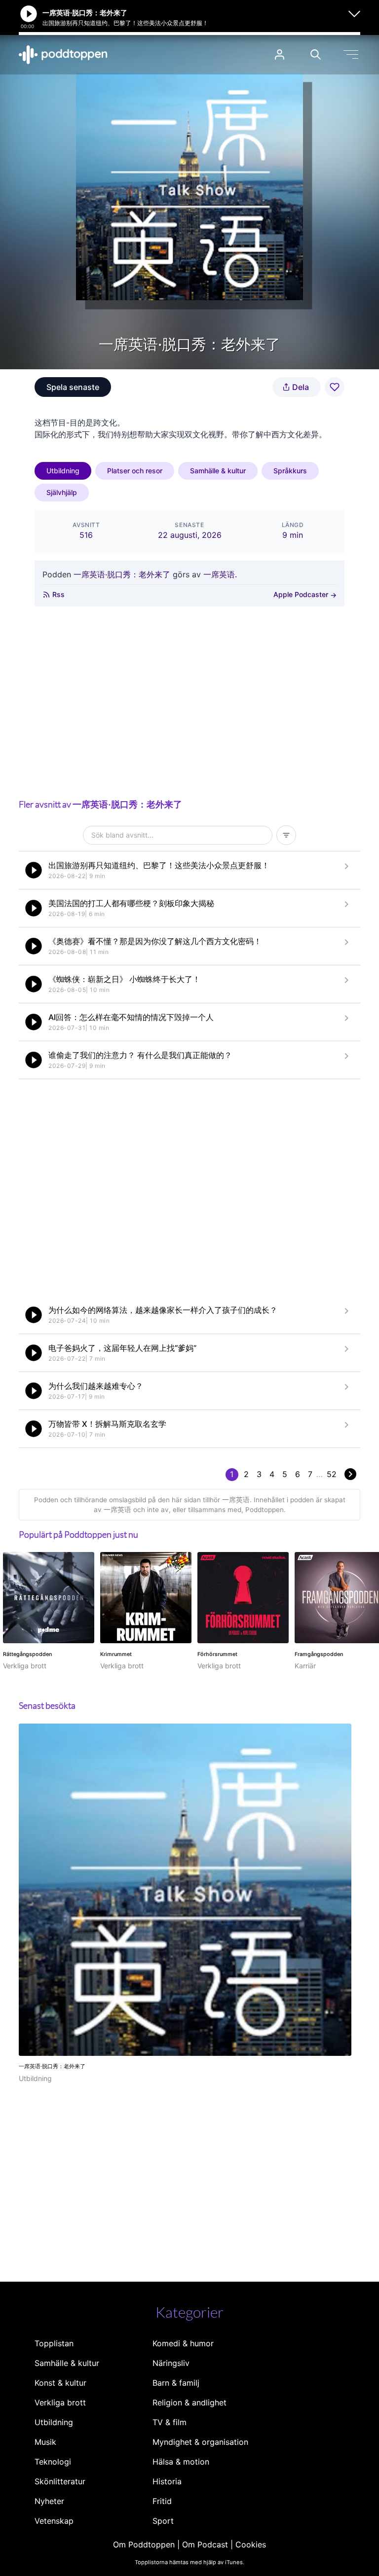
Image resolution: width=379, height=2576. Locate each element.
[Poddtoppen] (63, 55)
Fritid (162, 2501)
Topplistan (54, 2343)
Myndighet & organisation (200, 2442)
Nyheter (49, 2501)
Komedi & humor (183, 2343)
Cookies (251, 2544)
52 (332, 1474)
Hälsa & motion (181, 2462)
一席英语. (220, 574)
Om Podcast (205, 2544)
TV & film (170, 2422)
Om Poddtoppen (144, 2544)
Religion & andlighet (189, 2402)
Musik (45, 2442)
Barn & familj (176, 2383)
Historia (167, 2481)
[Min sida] (280, 54)
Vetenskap (54, 2521)
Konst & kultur (60, 2383)
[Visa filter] (286, 835)
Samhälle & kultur (218, 471)
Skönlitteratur (60, 2481)
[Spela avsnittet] (34, 870)
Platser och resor (135, 471)
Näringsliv (171, 2363)
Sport (163, 2521)
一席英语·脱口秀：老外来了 (122, 574)
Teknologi (53, 2462)
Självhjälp (62, 492)
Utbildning (63, 471)
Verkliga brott (60, 2402)
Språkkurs (290, 471)
